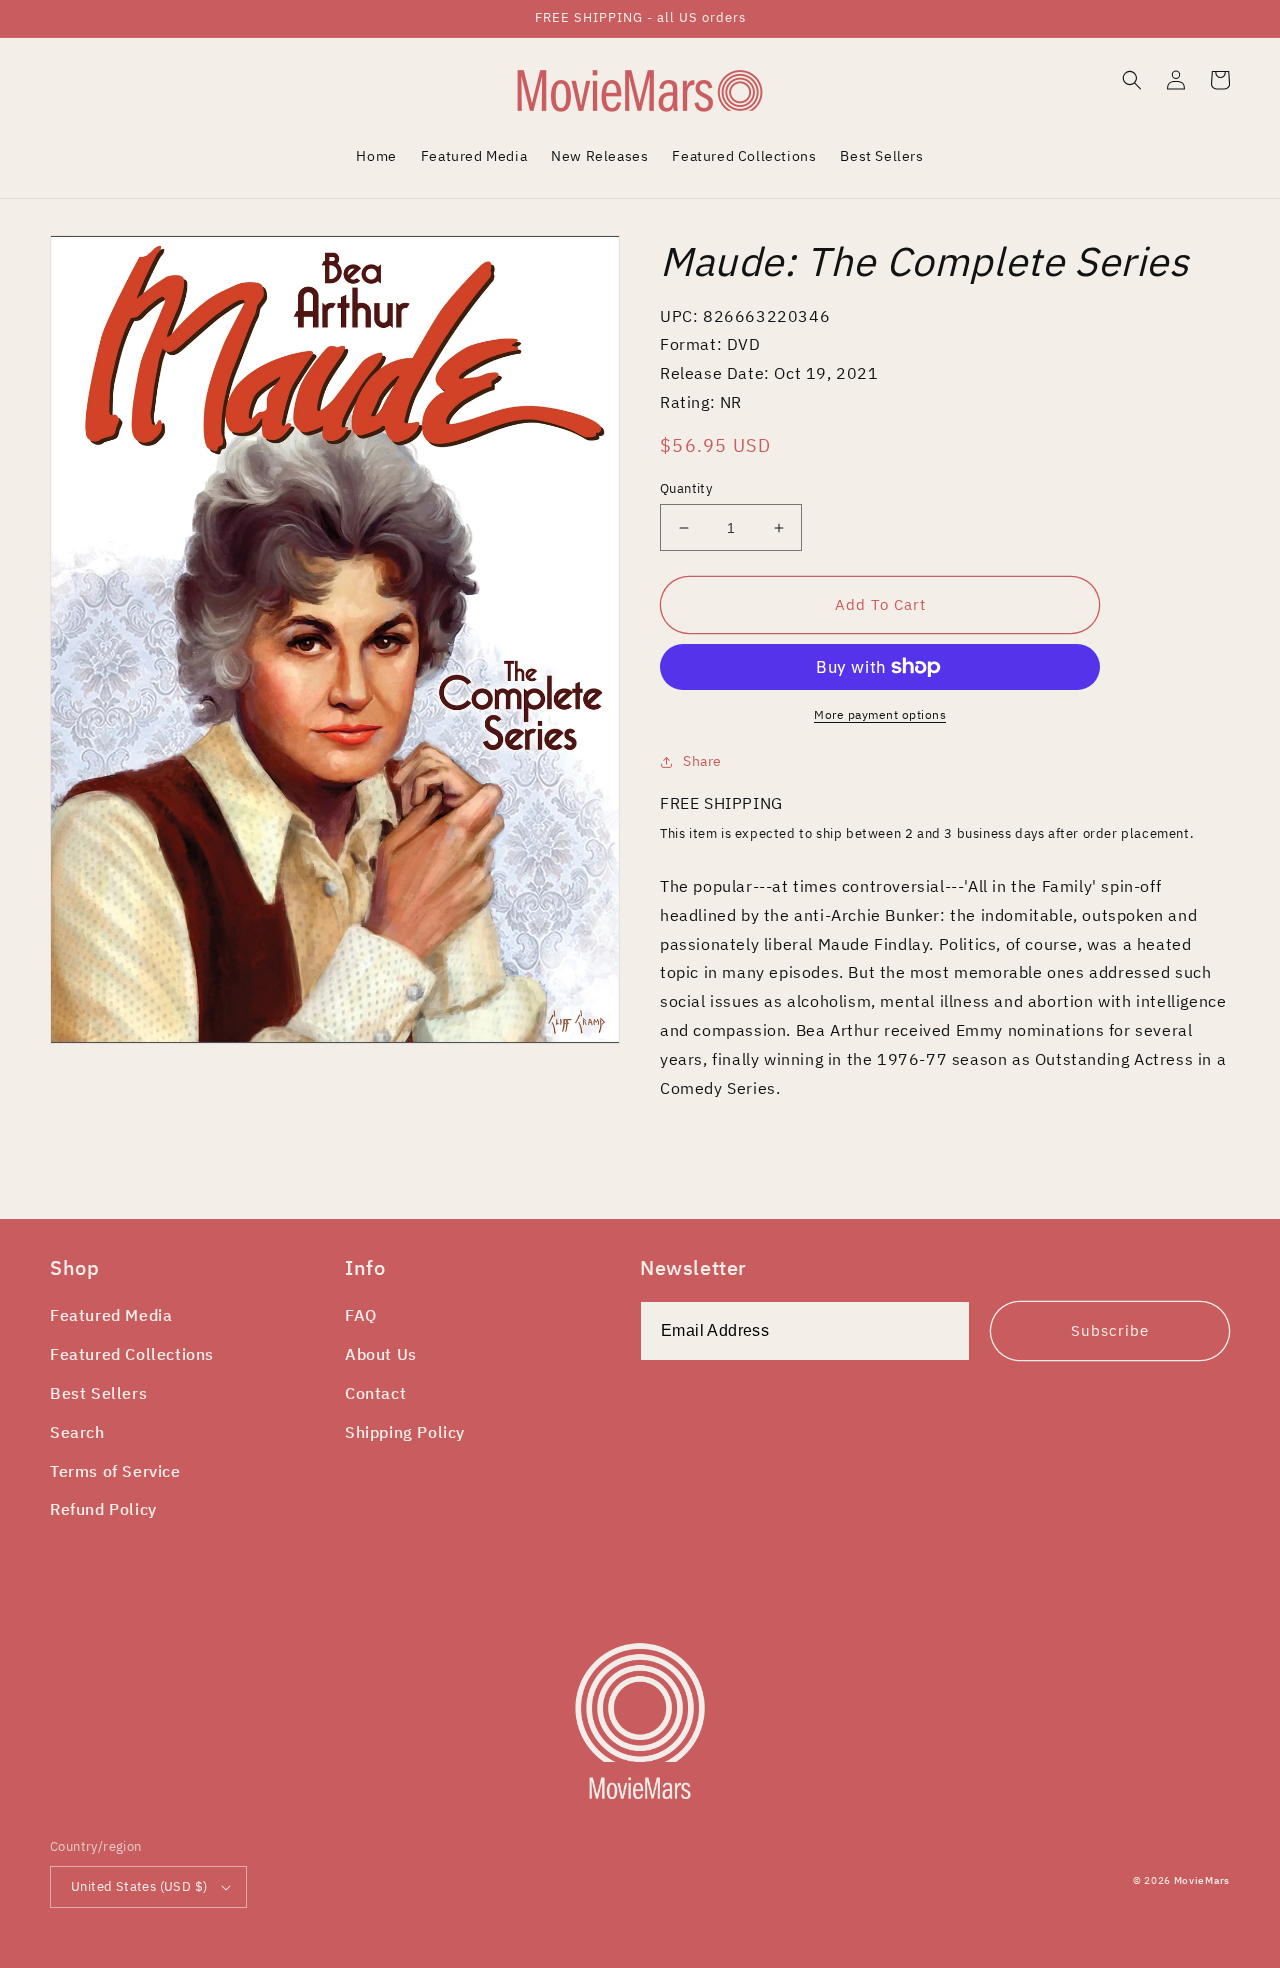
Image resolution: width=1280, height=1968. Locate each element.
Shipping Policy (405, 1432)
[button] (1132, 80)
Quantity (686, 488)
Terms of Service (115, 1471)
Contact (375, 1393)
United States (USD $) (139, 1886)
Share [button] (702, 761)
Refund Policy (103, 1509)
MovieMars (1202, 1880)
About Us (381, 1354)
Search (77, 1432)
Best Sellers (98, 1393)
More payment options (880, 714)
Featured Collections (132, 1354)
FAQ (361, 1315)
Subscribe (1110, 1330)
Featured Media (111, 1315)
